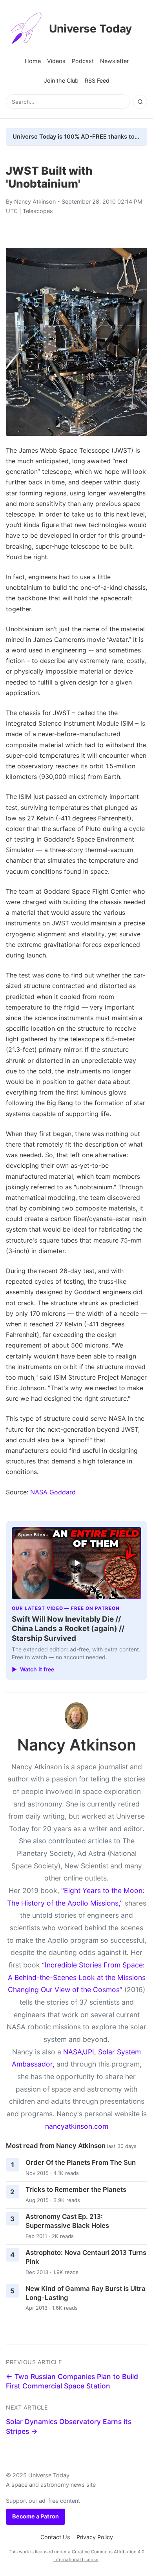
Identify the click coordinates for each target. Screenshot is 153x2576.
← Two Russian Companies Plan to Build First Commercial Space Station (72, 2381)
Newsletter (114, 61)
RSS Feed (97, 80)
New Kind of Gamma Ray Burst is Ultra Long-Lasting (86, 2293)
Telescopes (38, 211)
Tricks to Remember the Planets (76, 2189)
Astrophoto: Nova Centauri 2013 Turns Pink (86, 2257)
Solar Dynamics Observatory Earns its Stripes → (69, 2426)
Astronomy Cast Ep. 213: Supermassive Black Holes (67, 2221)
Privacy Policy (95, 2537)
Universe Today (90, 29)
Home (33, 61)
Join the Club (61, 80)
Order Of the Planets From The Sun (81, 2162)
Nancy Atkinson (35, 201)
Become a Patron (36, 2516)
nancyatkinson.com (77, 2126)
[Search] (140, 102)
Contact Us (55, 2537)
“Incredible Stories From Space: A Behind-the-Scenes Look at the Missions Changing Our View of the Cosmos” (77, 1977)
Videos (56, 61)
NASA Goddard (53, 1492)
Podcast (83, 61)
